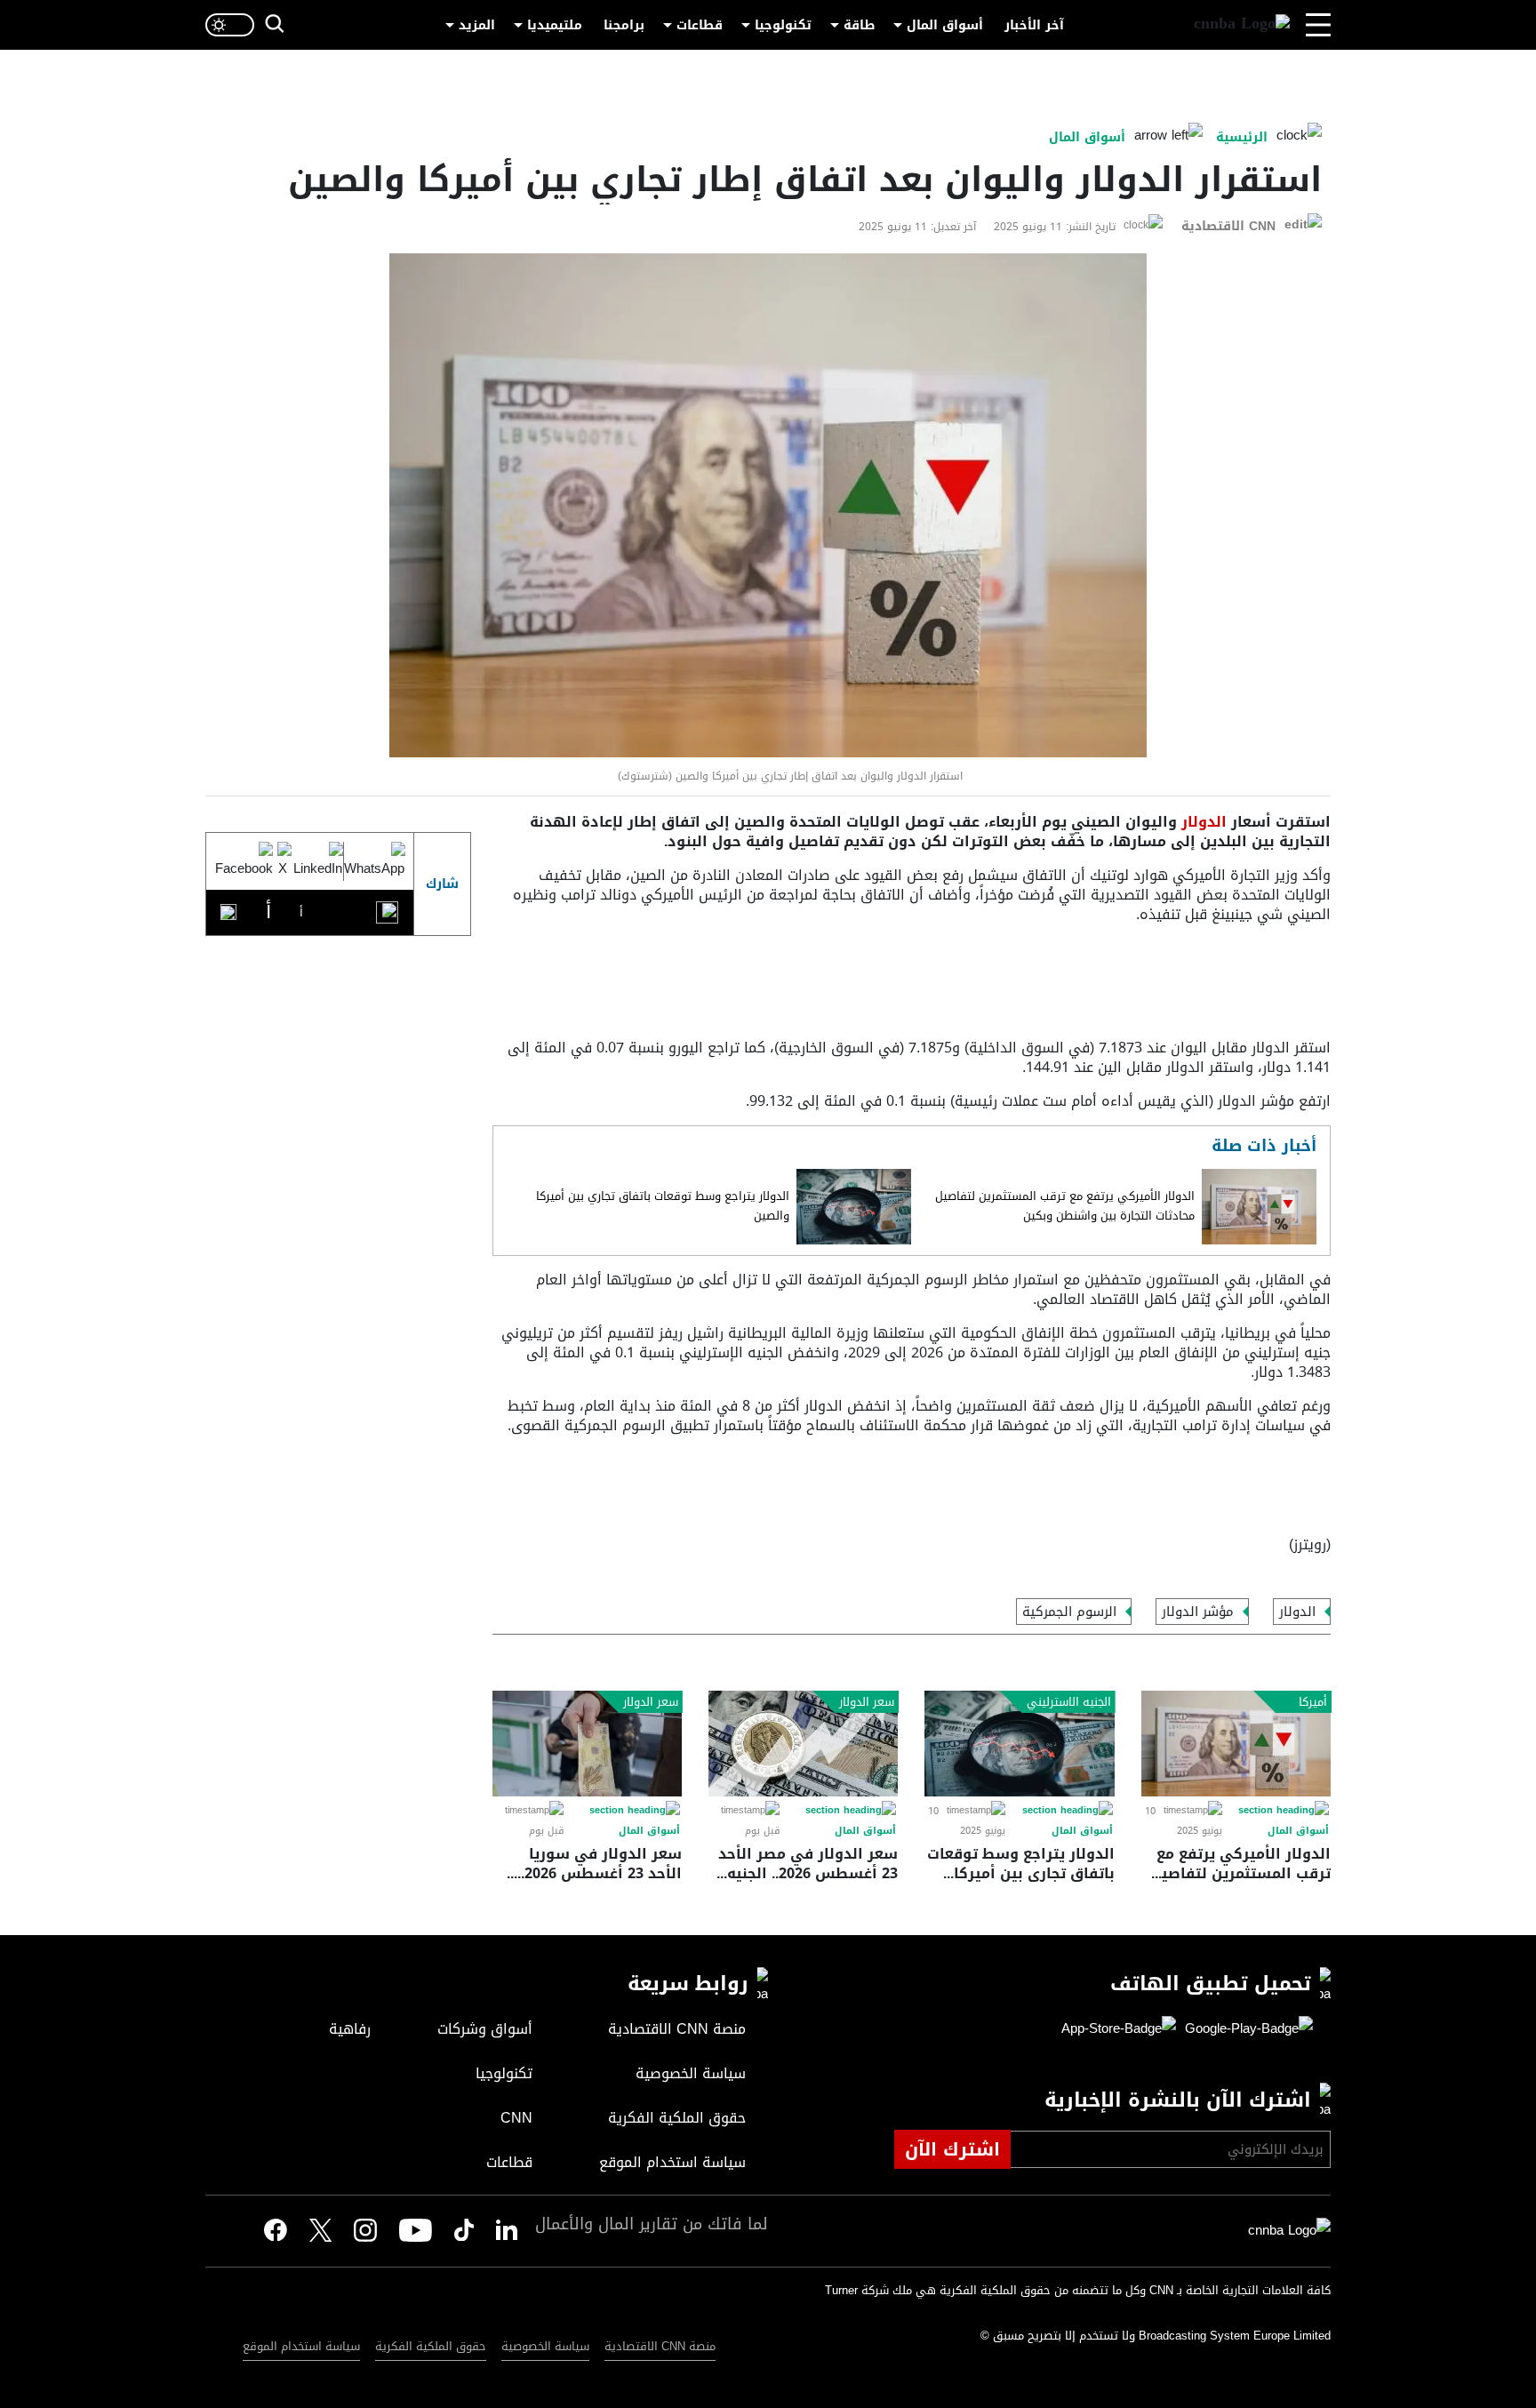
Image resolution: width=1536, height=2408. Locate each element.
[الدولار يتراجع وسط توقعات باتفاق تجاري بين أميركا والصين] (854, 1207)
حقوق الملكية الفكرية (431, 2346)
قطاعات (700, 25)
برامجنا (624, 25)
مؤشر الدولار (1198, 1612)
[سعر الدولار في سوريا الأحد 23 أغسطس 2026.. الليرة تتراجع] (587, 1744)
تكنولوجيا (783, 25)
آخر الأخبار (1034, 25)
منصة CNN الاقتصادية (660, 2346)
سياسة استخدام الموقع (301, 2346)
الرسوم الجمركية (1069, 1612)
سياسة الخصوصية (545, 2346)
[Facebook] (244, 861)
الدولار (1202, 822)
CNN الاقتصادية (1228, 226)
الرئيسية (1242, 137)
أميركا (1313, 1702)
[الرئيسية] (1242, 25)
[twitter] (507, 2231)
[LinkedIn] (317, 861)
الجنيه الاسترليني (1069, 1702)
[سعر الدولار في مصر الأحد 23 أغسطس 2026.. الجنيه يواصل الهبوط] (803, 1744)
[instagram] (365, 2231)
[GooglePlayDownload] (1244, 2029)
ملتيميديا (555, 25)
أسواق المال (945, 25)
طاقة (859, 25)
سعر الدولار (867, 1702)
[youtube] (416, 2231)
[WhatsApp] (374, 861)
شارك (442, 884)
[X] (282, 861)
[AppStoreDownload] (1119, 2029)
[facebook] (276, 2231)
